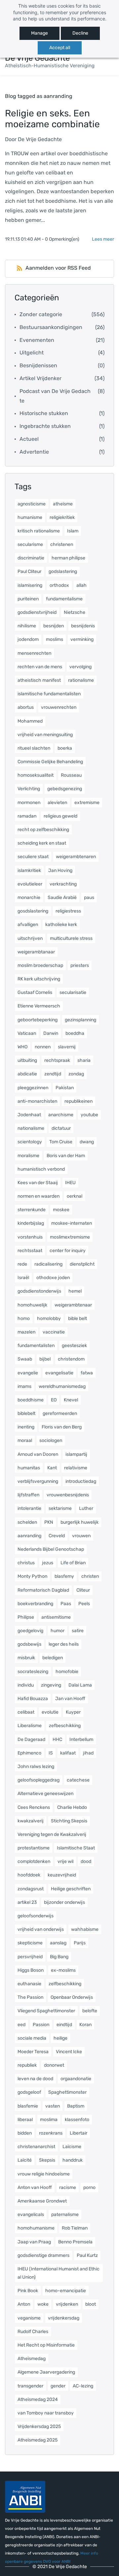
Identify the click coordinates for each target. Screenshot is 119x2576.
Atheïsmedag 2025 (38, 2440)
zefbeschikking (65, 1726)
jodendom (28, 639)
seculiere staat (33, 857)
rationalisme (81, 680)
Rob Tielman (75, 2228)
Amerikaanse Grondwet (42, 2201)
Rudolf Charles (33, 2332)
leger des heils (64, 1644)
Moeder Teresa (33, 2052)
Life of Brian (73, 1563)
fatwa (87, 1373)
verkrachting (63, 884)
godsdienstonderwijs (39, 1291)
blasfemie (28, 2106)
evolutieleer (30, 884)
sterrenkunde (32, 1210)
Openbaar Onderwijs (72, 1997)
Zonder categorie (41, 314)
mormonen (29, 803)
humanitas (29, 1468)
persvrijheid (30, 1957)
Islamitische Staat (76, 1848)
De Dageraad (31, 1739)
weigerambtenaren (76, 857)
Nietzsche (75, 612)
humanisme (30, 517)
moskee (61, 1210)
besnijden (54, 626)
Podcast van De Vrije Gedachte (55, 396)
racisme (68, 2187)
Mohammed (30, 721)
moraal (25, 1440)
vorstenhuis (30, 1237)
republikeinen (79, 1101)
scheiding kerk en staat (42, 843)
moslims (55, 639)
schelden (27, 1522)
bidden (25, 2133)
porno (89, 2187)
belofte (90, 2011)
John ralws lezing (36, 1767)
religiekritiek (62, 517)
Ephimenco (29, 1753)
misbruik (26, 1658)
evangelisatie (59, 1373)
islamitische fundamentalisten (49, 694)
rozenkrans (51, 2133)
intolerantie (29, 1508)
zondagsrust (31, 1889)
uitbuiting (27, 1060)
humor (58, 1631)
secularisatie (73, 992)
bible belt (78, 1318)
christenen (62, 544)
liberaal (25, 2120)
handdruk (73, 2160)
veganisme (29, 2318)
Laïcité (25, 2160)
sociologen (51, 1440)
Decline (80, 33)
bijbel (45, 1359)
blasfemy (64, 1576)
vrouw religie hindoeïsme (44, 2174)
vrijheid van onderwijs (41, 1929)
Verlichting (29, 789)
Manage (40, 33)
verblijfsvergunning (38, 1481)
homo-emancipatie (66, 2291)
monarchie (29, 898)
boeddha (75, 1033)
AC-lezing (83, 2386)
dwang (87, 1142)
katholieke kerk (61, 925)
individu (26, 1685)
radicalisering (48, 1264)
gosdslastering (33, 911)
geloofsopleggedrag (39, 1780)
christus (26, 1563)
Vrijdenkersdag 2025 (39, 2426)
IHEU (70, 1183)
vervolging (80, 667)
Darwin (51, 1033)
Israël (23, 1278)
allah (81, 585)
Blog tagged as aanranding (39, 96)
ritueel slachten (34, 748)
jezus (48, 1563)
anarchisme (61, 1115)
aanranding (29, 1536)
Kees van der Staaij (38, 1183)
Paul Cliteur (29, 571)
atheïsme (63, 504)
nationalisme (31, 1128)
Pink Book (28, 2291)
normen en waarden (39, 1196)
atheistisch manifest (39, 680)
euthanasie (29, 1984)
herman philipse (68, 558)
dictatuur (61, 1128)
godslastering (63, 571)
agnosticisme (32, 504)
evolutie (50, 1712)
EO (54, 1400)
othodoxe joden (53, 1278)
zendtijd (53, 1074)
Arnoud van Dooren (38, 1454)
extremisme (87, 803)
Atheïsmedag (32, 2359)
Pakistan (65, 1088)
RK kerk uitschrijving (39, 979)
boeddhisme (31, 1400)
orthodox (59, 585)
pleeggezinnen (33, 1088)
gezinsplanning (80, 1020)
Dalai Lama (80, 1685)
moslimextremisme (70, 1237)
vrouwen (81, 1536)
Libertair (79, 2133)
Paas (66, 1604)
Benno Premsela (75, 2242)
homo (24, 1318)
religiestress (68, 911)
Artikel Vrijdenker (40, 378)
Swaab (25, 1359)
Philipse (26, 1617)
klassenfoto (77, 2120)
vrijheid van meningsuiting (45, 735)
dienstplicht (82, 1264)
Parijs (80, 1943)
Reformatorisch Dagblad (43, 1590)
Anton (24, 2304)
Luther (86, 1508)
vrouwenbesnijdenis (68, 1495)
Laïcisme (72, 2147)
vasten (53, 2106)
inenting (26, 1427)
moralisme (28, 1156)
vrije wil (65, 1861)
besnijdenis (83, 626)
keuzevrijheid (62, 1875)
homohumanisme (36, 2228)
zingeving (51, 1685)
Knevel (71, 1400)
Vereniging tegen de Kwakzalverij (52, 1834)
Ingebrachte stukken (45, 426)
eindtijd (64, 2025)
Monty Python (32, 1576)
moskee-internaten (72, 1223)
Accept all (60, 48)
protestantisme (34, 1848)
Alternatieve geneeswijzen (45, 1794)
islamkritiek (29, 870)
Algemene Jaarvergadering (46, 2372)
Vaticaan (27, 1033)
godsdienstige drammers (43, 2255)
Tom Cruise (61, 1142)
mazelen (26, 1332)
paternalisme (65, 2215)
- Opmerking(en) (60, 239)
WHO (22, 1047)
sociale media (32, 2038)
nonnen (43, 1047)
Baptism (76, 2106)
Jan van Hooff (70, 1699)
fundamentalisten (36, 1346)
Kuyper (73, 1712)
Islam (73, 531)
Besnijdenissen (38, 365)
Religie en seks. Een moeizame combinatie (52, 119)
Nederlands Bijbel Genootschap (51, 1549)
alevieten (57, 803)
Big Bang (59, 1957)
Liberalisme (30, 1726)
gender (58, 2386)
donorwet (54, 2065)
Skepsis (47, 2160)
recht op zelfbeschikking (43, 830)
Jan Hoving (60, 870)
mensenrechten (34, 653)
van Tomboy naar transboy (46, 2413)
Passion (41, 2025)
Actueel (29, 439)
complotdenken (34, 1861)
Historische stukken (44, 413)
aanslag (58, 1943)
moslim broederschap (40, 965)
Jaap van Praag (34, 2242)
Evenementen (37, 340)
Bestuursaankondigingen (51, 327)
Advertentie (34, 452)
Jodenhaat (29, 1115)
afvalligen (28, 925)
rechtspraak (57, 1060)
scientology (30, 1142)
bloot (91, 2304)
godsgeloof (29, 2092)
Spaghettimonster (67, 2092)
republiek (27, 2065)
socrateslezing (33, 1672)
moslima (49, 2120)
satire (78, 1631)
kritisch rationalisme (39, 531)
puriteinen (28, 599)
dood (86, 1861)
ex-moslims (63, 1970)
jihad (88, 1753)
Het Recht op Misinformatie (46, 2345)
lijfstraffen (28, 1495)
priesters (80, 965)
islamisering (30, 585)
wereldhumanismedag (62, 1386)
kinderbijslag (31, 1223)
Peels (84, 1604)
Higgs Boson (31, 1970)
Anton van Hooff (35, 2187)
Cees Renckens (34, 1807)
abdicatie (27, 1074)
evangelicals (31, 2215)
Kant (52, 1468)
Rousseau (71, 775)
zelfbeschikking (65, 1984)
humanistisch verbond (41, 1169)
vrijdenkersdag (64, 2318)
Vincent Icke (69, 2052)
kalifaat (68, 1753)
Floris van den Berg (62, 1427)
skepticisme (30, 1943)
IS (51, 1753)
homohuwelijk (32, 1305)
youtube (89, 1115)
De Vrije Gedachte (40, 139)
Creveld (57, 1536)
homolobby (49, 1318)
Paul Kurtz (87, 2255)
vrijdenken (67, 2304)
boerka (65, 748)
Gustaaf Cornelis (35, 992)
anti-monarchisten (37, 1101)
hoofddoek (29, 1875)
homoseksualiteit (36, 775)
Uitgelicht (32, 353)
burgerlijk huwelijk (79, 1522)
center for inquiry (68, 1251)
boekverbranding (35, 1604)
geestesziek (74, 1346)
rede (22, 1264)
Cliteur (83, 1590)
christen (90, 1576)
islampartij (76, 1454)
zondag (76, 1074)
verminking (82, 639)
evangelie (28, 1373)
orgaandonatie (76, 2079)
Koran (85, 2025)
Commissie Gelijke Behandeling (50, 762)
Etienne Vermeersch (39, 1006)
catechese (78, 1780)
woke (43, 2304)
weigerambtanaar (36, 952)
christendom (71, 1359)
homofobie (67, 1672)
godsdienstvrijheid (37, 612)
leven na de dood (35, 2079)
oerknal (75, 1196)
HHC (57, 1739)
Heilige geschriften (71, 1889)
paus (89, 898)
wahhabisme (85, 1929)
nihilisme (27, 626)
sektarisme (60, 1508)
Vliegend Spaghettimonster (46, 2011)
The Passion (30, 1997)
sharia (84, 1060)
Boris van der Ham (66, 1156)
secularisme (30, 544)
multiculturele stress (71, 938)
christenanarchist (36, 2147)
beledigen (53, 1658)
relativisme (76, 1468)
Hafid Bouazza (33, 1699)
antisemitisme (56, 1617)
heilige (60, 2038)
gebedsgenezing (65, 789)
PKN (49, 1522)
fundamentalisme (64, 599)
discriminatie (31, 558)
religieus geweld (60, 816)
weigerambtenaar (73, 1305)
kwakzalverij (31, 1821)
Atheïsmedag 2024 (38, 2399)
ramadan (27, 816)
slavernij (67, 1047)
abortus (26, 707)
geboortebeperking (38, 1020)
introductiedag (81, 1481)
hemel (75, 1291)
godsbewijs (29, 1644)
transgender (30, 2386)
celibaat (26, 1712)
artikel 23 (27, 1902)
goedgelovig (30, 1631)
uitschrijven (30, 938)
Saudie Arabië (62, 898)
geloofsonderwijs (36, 1916)
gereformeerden (60, 1413)
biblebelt (26, 1413)
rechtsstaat (30, 1251)
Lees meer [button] (103, 239)
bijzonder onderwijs (64, 1902)
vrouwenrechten (59, 707)
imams (24, 1386)
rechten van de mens (40, 667)
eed (21, 2025)
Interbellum (81, 1739)
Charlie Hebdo (72, 1807)
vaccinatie (54, 1332)
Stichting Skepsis (69, 1821)
